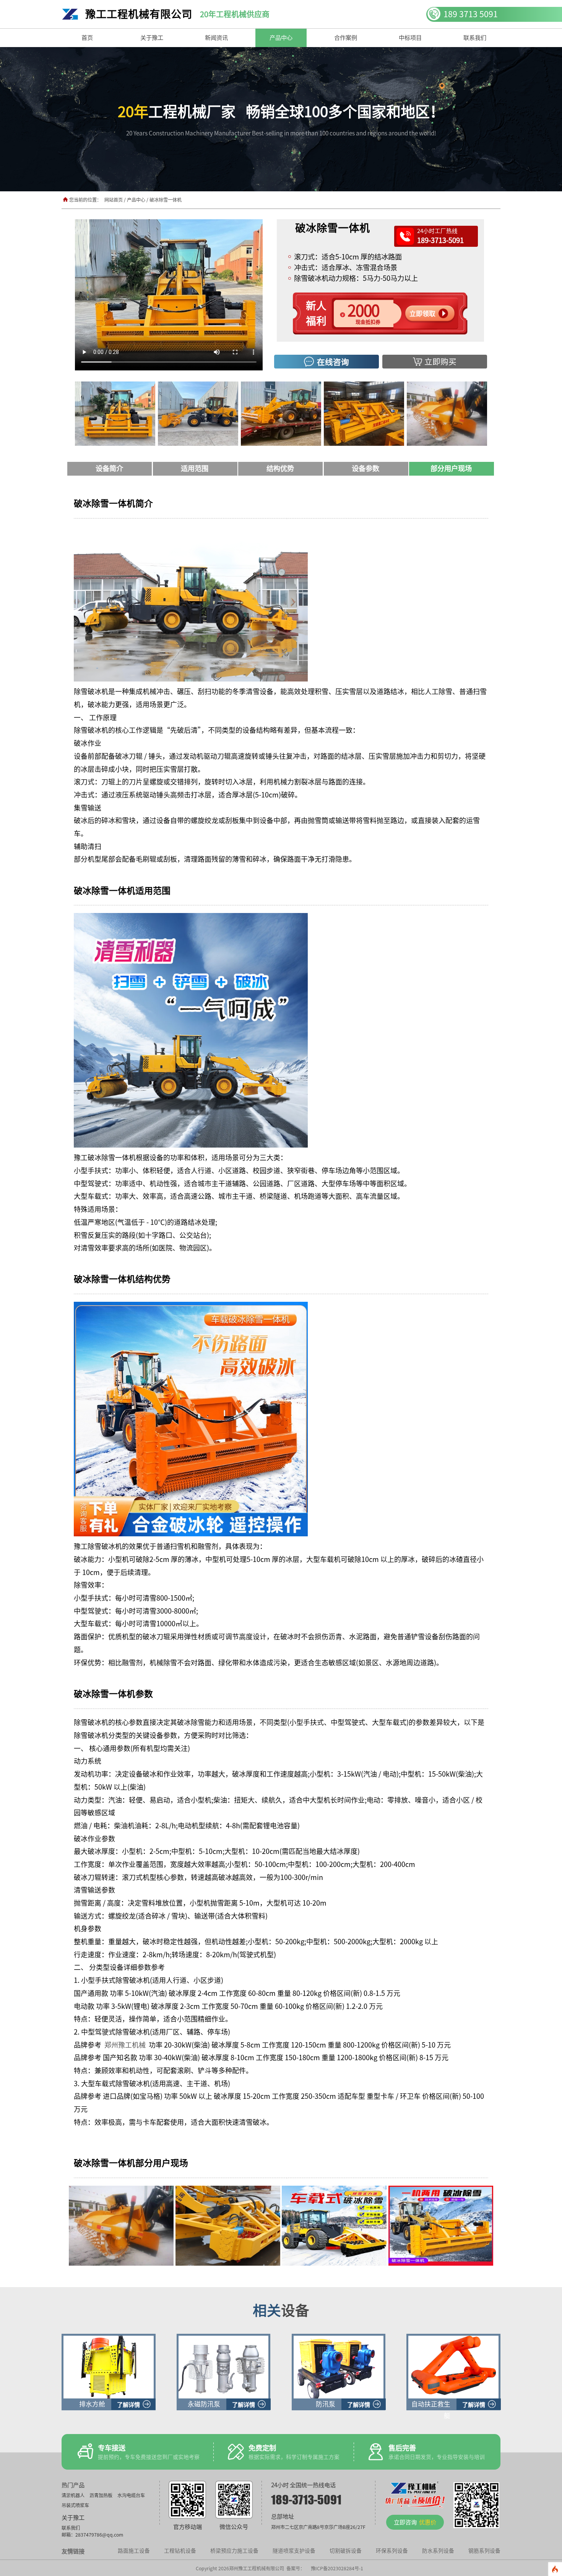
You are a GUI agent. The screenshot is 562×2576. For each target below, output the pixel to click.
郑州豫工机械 (125, 2045)
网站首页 (114, 200)
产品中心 (137, 200)
